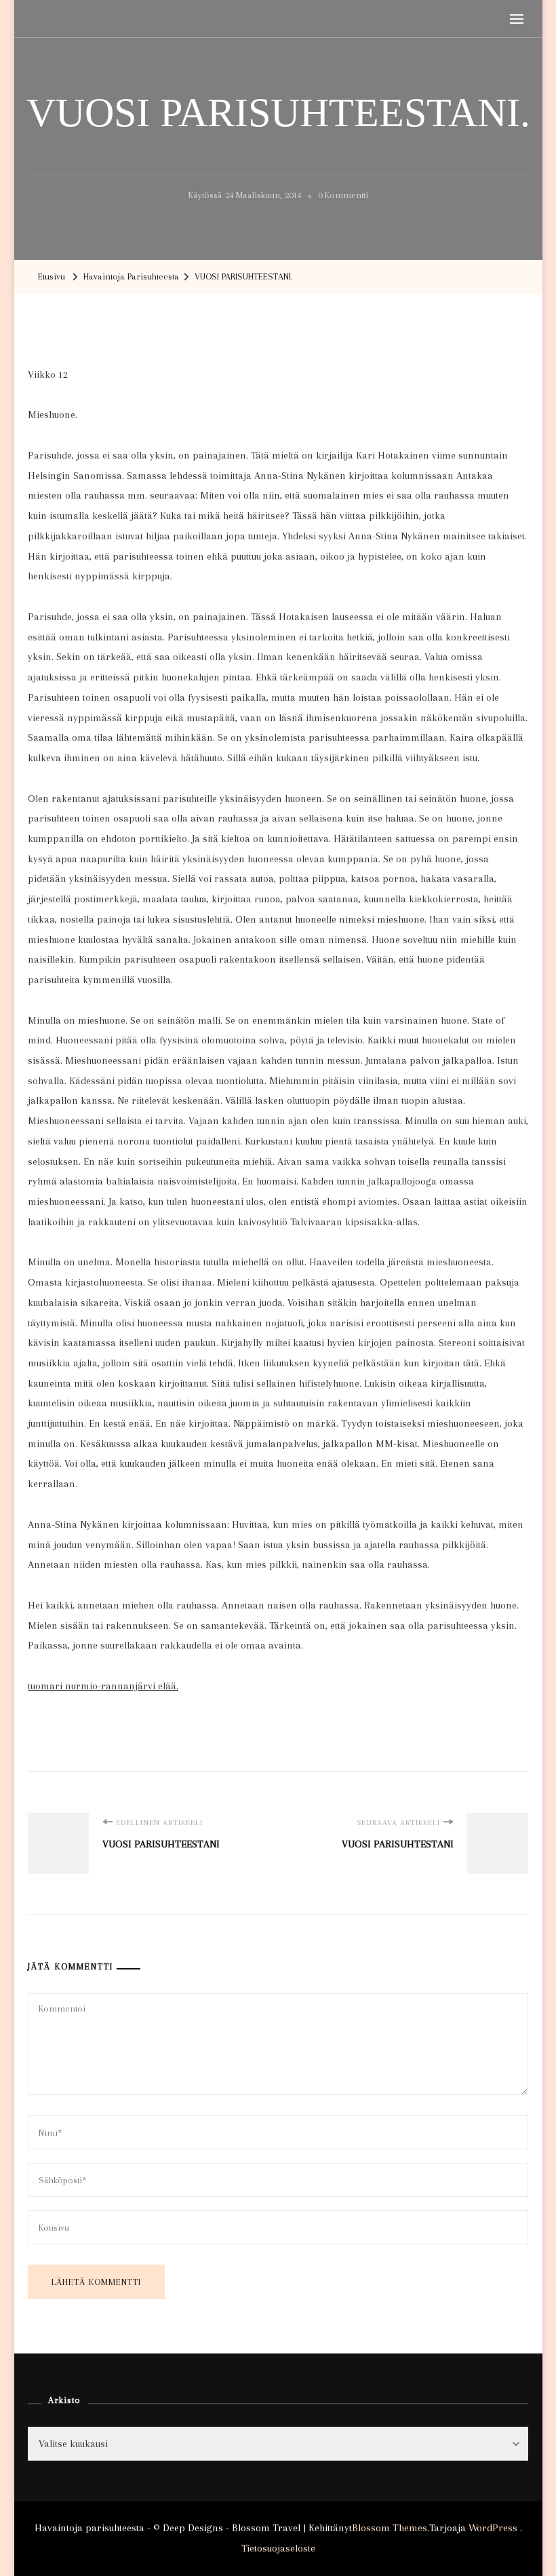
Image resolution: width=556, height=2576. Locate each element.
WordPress (493, 2528)
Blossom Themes (390, 2528)
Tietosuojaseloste (278, 2548)
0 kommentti (343, 197)
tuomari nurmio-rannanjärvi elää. (103, 1686)
